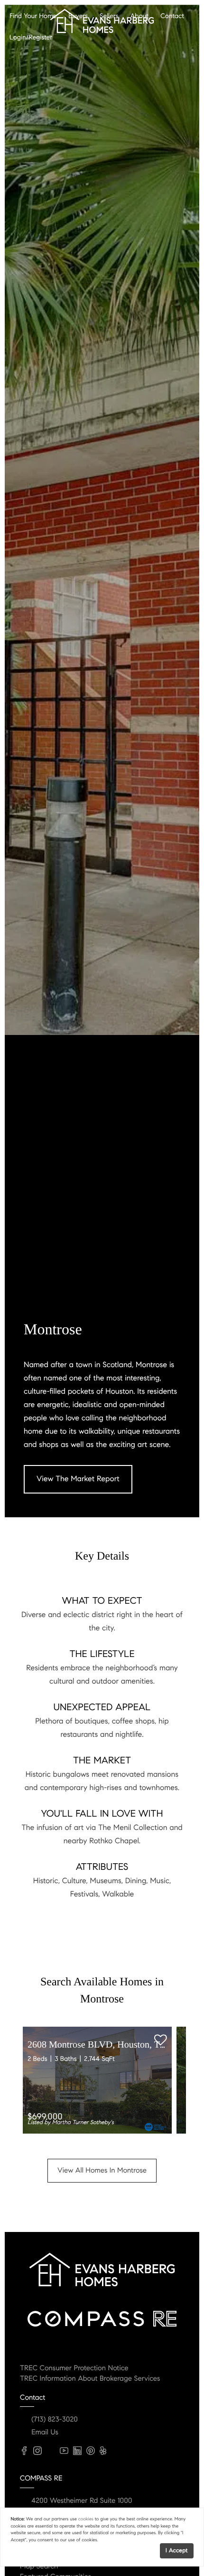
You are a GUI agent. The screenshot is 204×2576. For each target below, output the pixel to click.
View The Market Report (78, 1479)
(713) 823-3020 (55, 2420)
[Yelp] (103, 2451)
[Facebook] (24, 2451)
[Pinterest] (91, 2451)
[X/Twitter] (51, 2451)
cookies (86, 2519)
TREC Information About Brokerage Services (90, 2379)
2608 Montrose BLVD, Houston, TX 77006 (110, 2045)
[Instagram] (37, 2451)
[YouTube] (64, 2451)
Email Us (45, 2432)
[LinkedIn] (77, 2451)
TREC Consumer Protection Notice (74, 2368)
